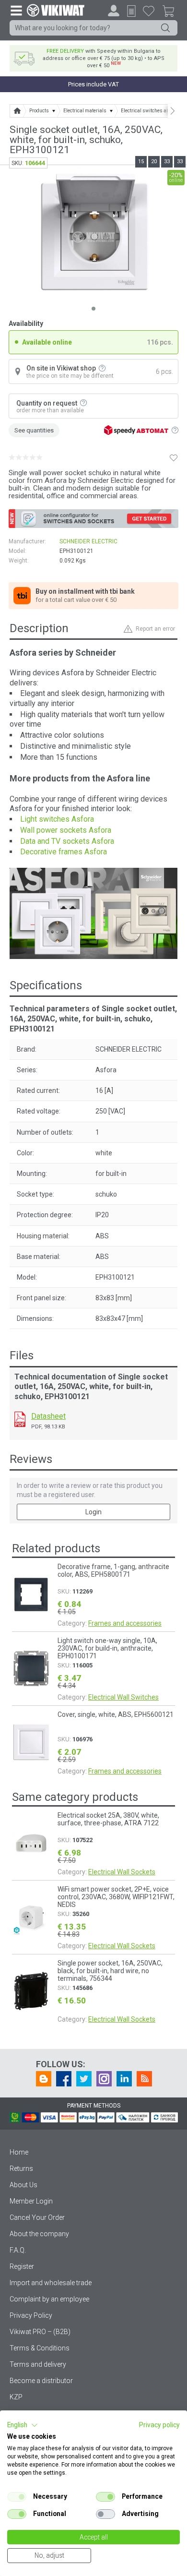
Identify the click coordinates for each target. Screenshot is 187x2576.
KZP (16, 2397)
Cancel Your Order (37, 2217)
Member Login (31, 2201)
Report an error (155, 629)
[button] (23, 2425)
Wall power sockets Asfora (66, 830)
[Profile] (114, 11)
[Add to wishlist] (174, 458)
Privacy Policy (31, 2315)
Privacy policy (159, 2425)
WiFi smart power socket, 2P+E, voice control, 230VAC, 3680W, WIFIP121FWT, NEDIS (116, 1897)
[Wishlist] (149, 11)
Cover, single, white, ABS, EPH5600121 (116, 1714)
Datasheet (48, 1416)
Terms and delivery (38, 2364)
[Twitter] (84, 2079)
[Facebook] (64, 2079)
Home (19, 2152)
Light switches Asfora (57, 819)
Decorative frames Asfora (64, 852)
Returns (21, 2169)
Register (22, 2266)
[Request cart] (131, 11)
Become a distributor (41, 2381)
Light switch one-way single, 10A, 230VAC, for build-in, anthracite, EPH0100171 (107, 1648)
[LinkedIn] (124, 2079)
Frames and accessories (125, 1623)
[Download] (20, 1419)
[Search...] (165, 28)
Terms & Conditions (40, 2348)
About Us (23, 2185)
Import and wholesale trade (51, 2283)
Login (93, 1512)
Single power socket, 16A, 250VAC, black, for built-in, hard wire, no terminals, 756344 (110, 1971)
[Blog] (44, 2079)
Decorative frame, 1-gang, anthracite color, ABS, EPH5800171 (113, 1570)
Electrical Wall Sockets (122, 1872)
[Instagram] (104, 2079)
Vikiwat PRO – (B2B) (40, 2332)
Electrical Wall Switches (123, 1697)
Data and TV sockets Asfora (67, 841)
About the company (39, 2234)
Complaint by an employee (49, 2299)
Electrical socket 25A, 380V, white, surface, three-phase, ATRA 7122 (108, 1819)
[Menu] (16, 10)
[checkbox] (17, 2497)
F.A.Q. (18, 2250)
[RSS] (144, 2079)
